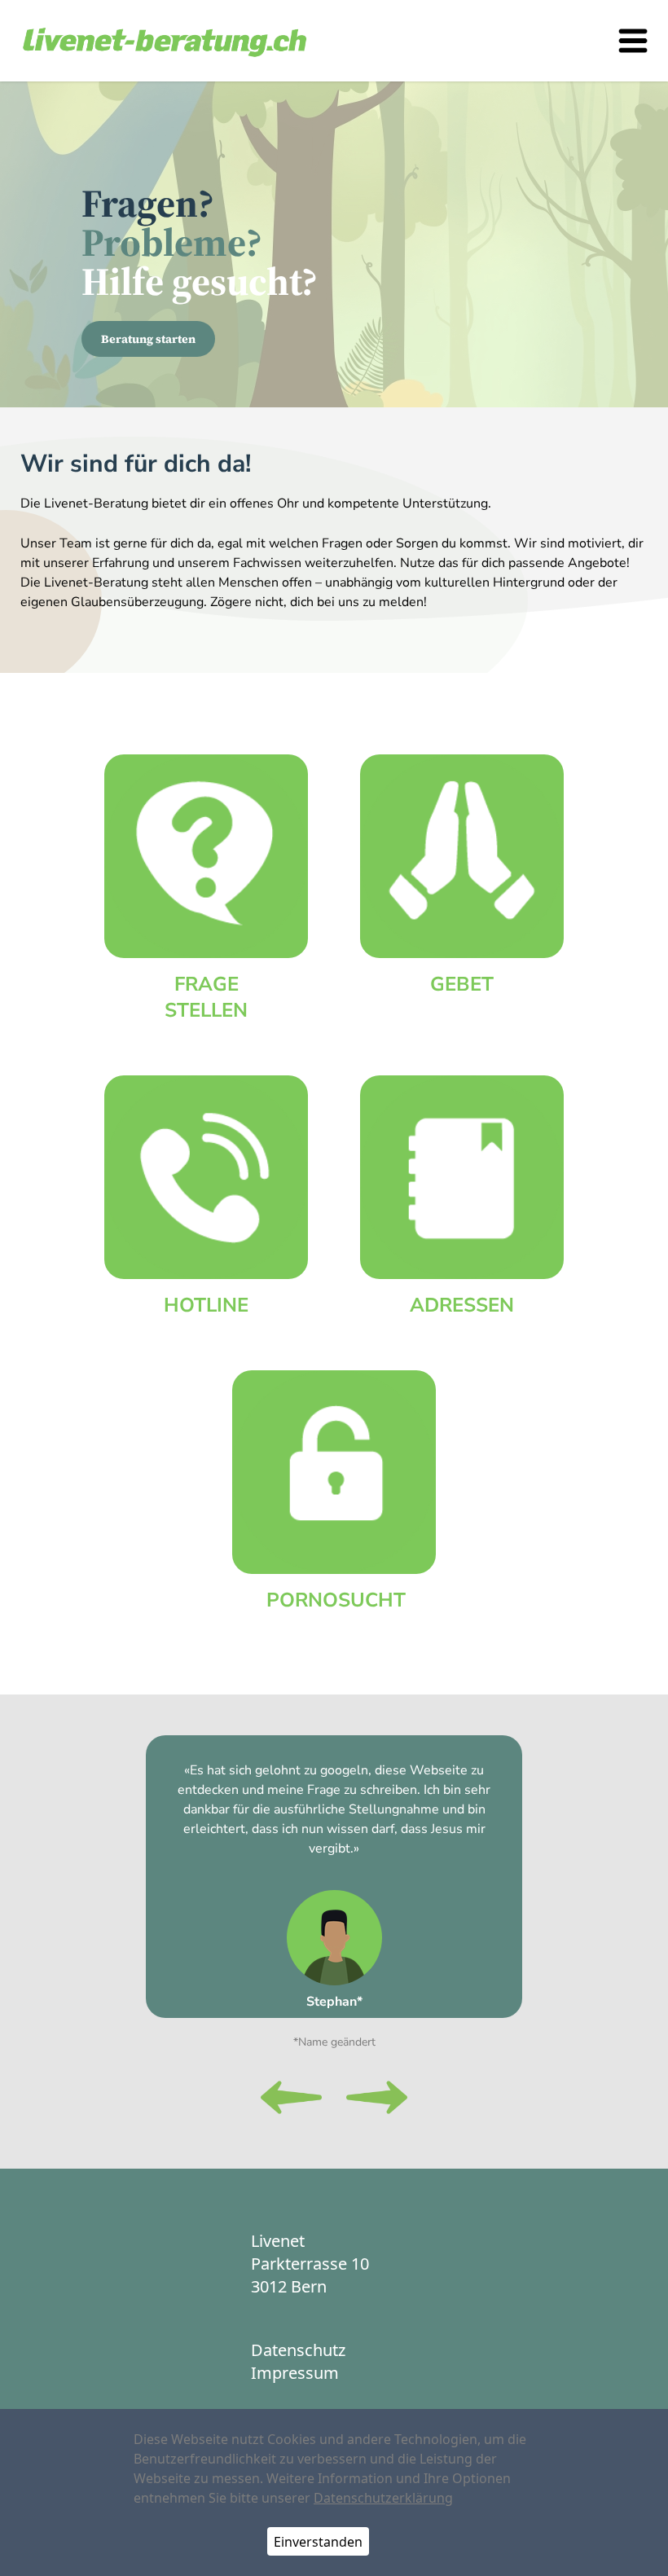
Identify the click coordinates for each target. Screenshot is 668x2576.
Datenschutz (298, 2350)
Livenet (278, 2241)
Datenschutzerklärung (383, 2498)
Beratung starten (148, 339)
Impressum (295, 2373)
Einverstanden (318, 2542)
